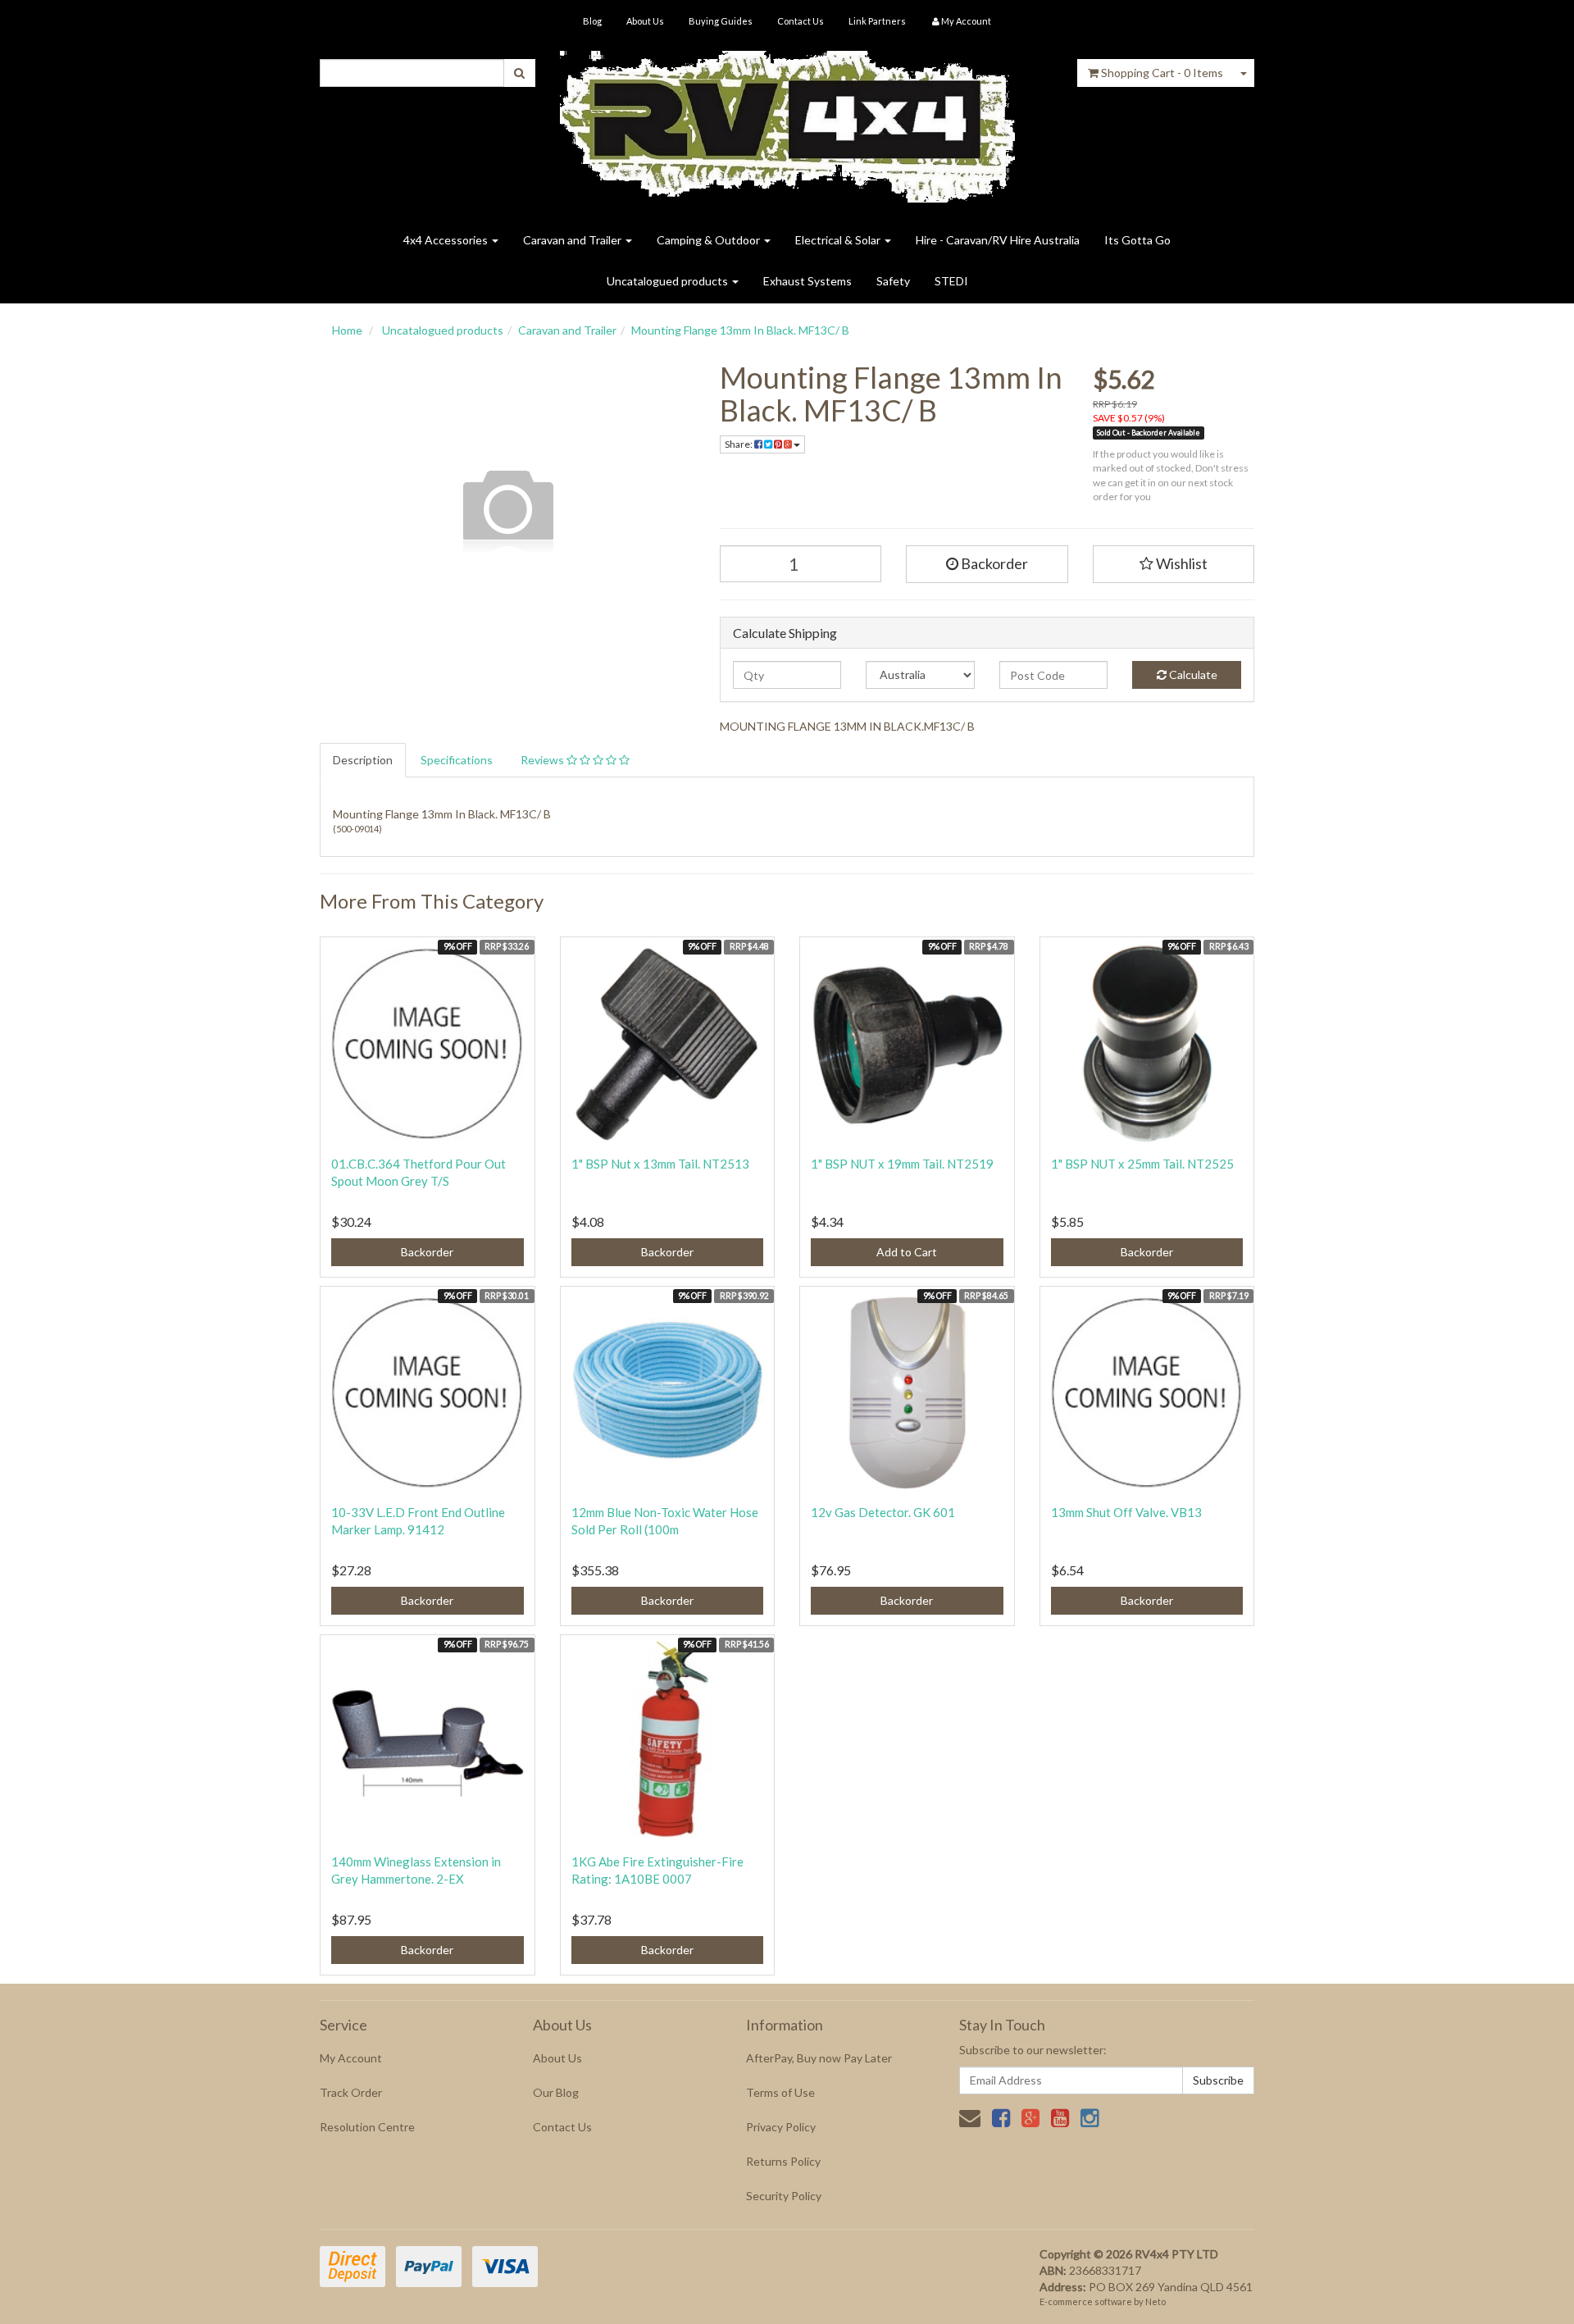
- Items (1162, 73)
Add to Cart (907, 1252)
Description (363, 760)
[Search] (519, 73)
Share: (739, 444)
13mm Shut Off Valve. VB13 (1126, 1512)
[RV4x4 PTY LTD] (787, 121)
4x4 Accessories (447, 240)
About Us (645, 21)
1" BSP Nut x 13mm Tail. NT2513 (660, 1164)
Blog (592, 21)
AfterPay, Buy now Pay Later (819, 2058)
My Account (351, 2058)
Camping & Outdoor (710, 240)
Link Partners (877, 21)
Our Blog (556, 2092)
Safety (893, 281)
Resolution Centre (367, 2127)
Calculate (1192, 674)
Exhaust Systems (807, 281)
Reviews (544, 760)
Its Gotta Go (1137, 240)
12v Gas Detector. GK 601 (883, 1512)
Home (347, 330)
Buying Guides (721, 21)
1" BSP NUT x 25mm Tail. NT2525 (1142, 1164)
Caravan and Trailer (573, 240)
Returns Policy (783, 2161)
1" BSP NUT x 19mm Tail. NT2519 (902, 1164)
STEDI (951, 281)
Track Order (351, 2092)
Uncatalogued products (669, 281)
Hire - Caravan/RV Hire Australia (998, 240)
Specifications (457, 760)
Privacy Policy (781, 2127)
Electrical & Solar (839, 240)
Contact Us (801, 21)
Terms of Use (780, 2092)
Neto (1155, 2301)
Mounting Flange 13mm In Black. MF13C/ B (740, 330)
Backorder (993, 563)
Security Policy (784, 2196)
